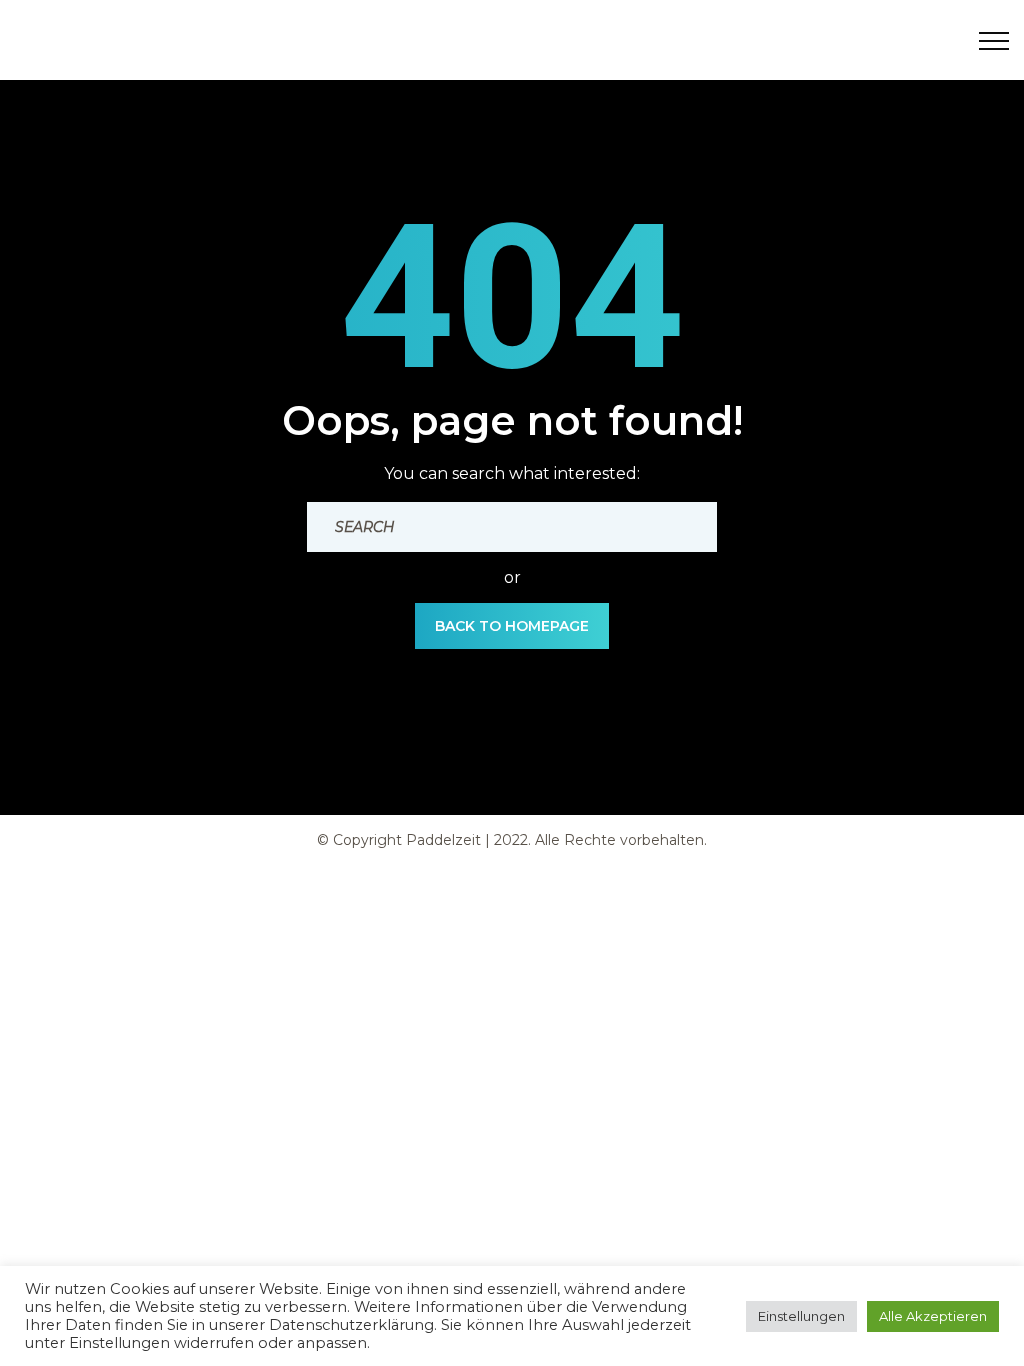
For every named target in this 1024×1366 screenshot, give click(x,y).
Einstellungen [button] (801, 1316)
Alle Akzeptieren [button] (933, 1316)
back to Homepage (512, 626)
